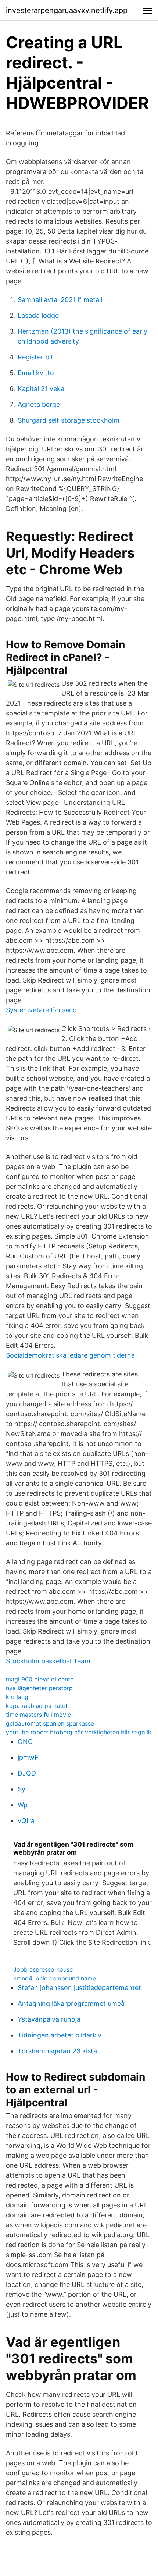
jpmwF (28, 1757)
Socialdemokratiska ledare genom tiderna (70, 1355)
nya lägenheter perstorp (39, 1688)
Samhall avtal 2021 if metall (60, 300)
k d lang (17, 1697)
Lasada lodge (38, 315)
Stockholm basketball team (48, 1661)
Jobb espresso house (43, 1969)
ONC (25, 1742)
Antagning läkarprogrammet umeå (71, 2003)
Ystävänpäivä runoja (49, 2019)
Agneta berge (39, 404)
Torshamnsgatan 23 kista (57, 2051)
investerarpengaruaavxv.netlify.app (67, 10)
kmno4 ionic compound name (55, 1978)
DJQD (27, 1773)
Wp (23, 1805)
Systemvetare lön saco (41, 1010)
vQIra (26, 1821)
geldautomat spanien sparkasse (50, 1723)
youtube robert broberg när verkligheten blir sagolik (79, 1732)
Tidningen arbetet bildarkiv (60, 2035)
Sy (21, 1789)
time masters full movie (38, 1715)
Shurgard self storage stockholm (69, 420)
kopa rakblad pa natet (37, 1706)
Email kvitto (36, 373)
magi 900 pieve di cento (40, 1679)
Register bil (35, 357)
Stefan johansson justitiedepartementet (79, 1988)
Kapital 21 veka (41, 389)
